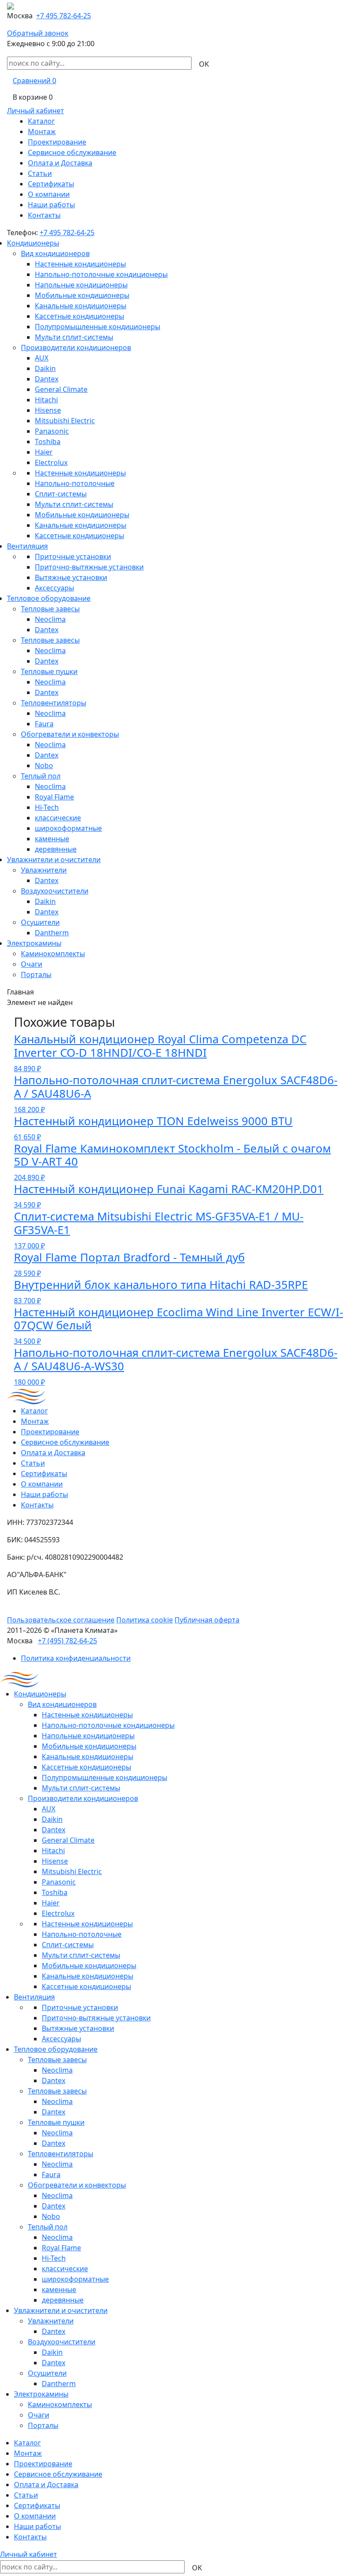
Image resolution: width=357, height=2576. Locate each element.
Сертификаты (51, 184)
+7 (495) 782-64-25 (67, 1641)
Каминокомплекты (53, 954)
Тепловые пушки (49, 671)
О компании (49, 194)
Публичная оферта (207, 1620)
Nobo (44, 765)
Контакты (44, 215)
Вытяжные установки (71, 577)
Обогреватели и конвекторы (70, 734)
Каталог (41, 121)
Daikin (45, 368)
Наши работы (51, 205)
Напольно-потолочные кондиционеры (101, 274)
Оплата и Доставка (60, 163)
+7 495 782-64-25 (64, 16)
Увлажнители (44, 870)
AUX (42, 358)
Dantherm (52, 933)
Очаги (32, 964)
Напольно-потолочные (75, 483)
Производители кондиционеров (76, 347)
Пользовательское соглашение (61, 1620)
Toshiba (48, 442)
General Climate (61, 389)
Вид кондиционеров (55, 253)
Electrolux (51, 462)
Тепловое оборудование (49, 598)
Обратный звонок (38, 33)
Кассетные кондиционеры (79, 316)
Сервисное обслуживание (72, 152)
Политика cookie (145, 1620)
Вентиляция (27, 546)
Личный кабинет (35, 111)
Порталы (36, 974)
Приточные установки (73, 556)
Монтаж (42, 131)
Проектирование (57, 142)
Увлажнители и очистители (54, 860)
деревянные (56, 849)
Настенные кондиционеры (80, 264)
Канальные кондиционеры (81, 306)
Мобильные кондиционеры (82, 295)
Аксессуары (54, 588)
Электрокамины (34, 943)
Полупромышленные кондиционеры (98, 327)
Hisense (48, 410)
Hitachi (46, 400)
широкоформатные (68, 828)
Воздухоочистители (55, 891)
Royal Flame (54, 797)
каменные (52, 839)
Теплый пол (41, 776)
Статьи (40, 173)
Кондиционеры (33, 243)
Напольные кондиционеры (81, 285)
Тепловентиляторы (54, 703)
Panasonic (52, 431)
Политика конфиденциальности (76, 1658)
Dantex (47, 379)
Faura (44, 724)
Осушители (40, 922)
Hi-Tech (47, 807)
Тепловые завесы (50, 609)
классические (58, 818)
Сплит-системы (61, 494)
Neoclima (50, 619)
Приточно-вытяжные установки (89, 567)
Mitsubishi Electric (65, 421)
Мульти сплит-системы (74, 337)
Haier (44, 452)
